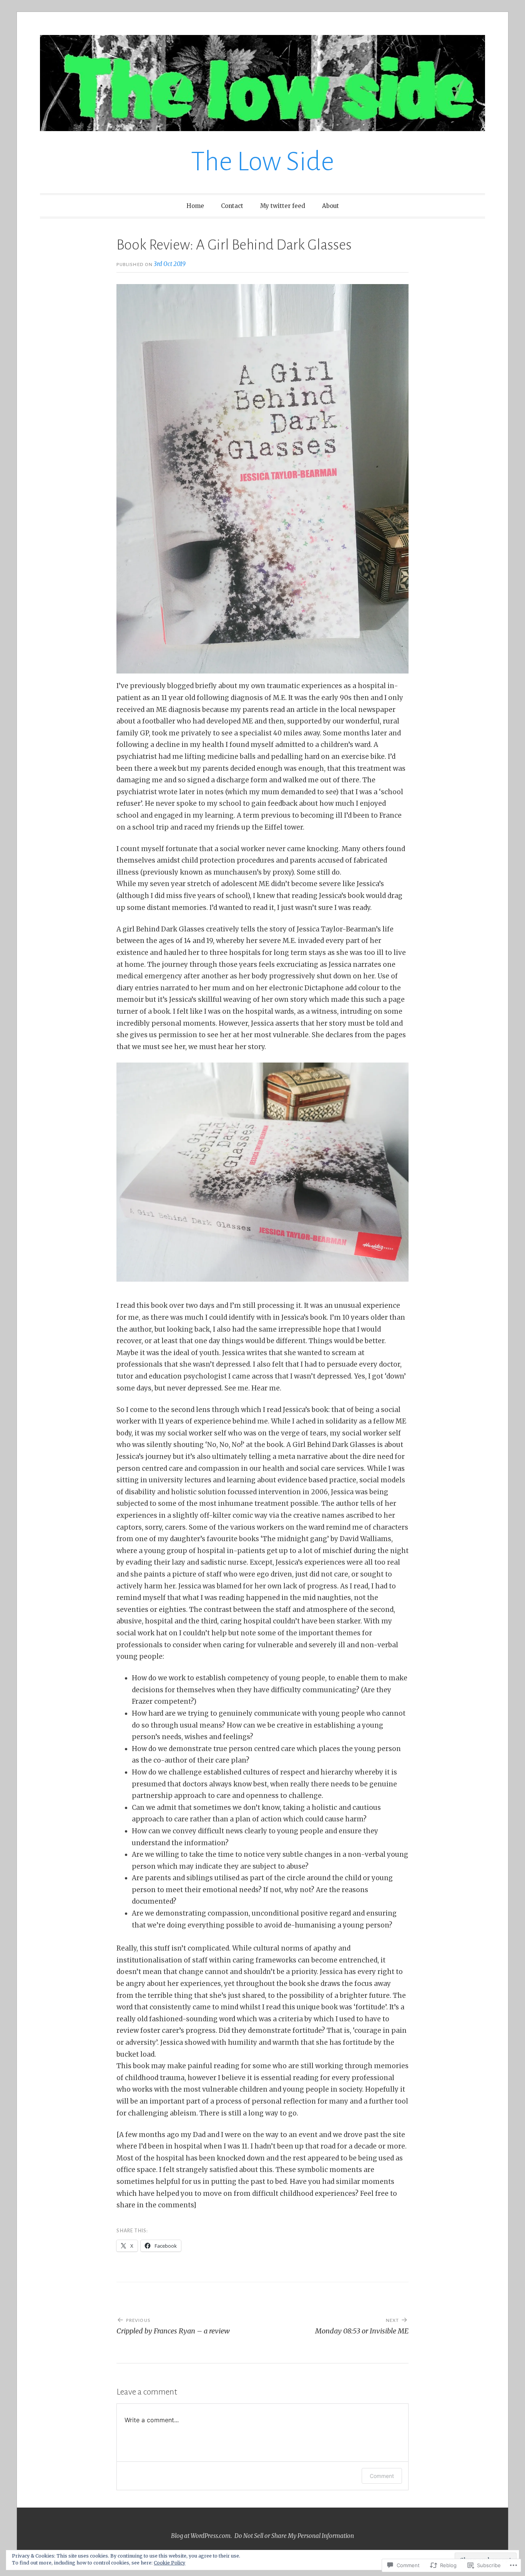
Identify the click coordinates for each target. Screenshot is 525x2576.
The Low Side (262, 162)
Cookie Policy (169, 2563)
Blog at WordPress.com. (201, 2536)
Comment (382, 2476)
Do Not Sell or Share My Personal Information (294, 2536)
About (331, 206)
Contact (232, 206)
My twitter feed (283, 206)
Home (195, 206)
